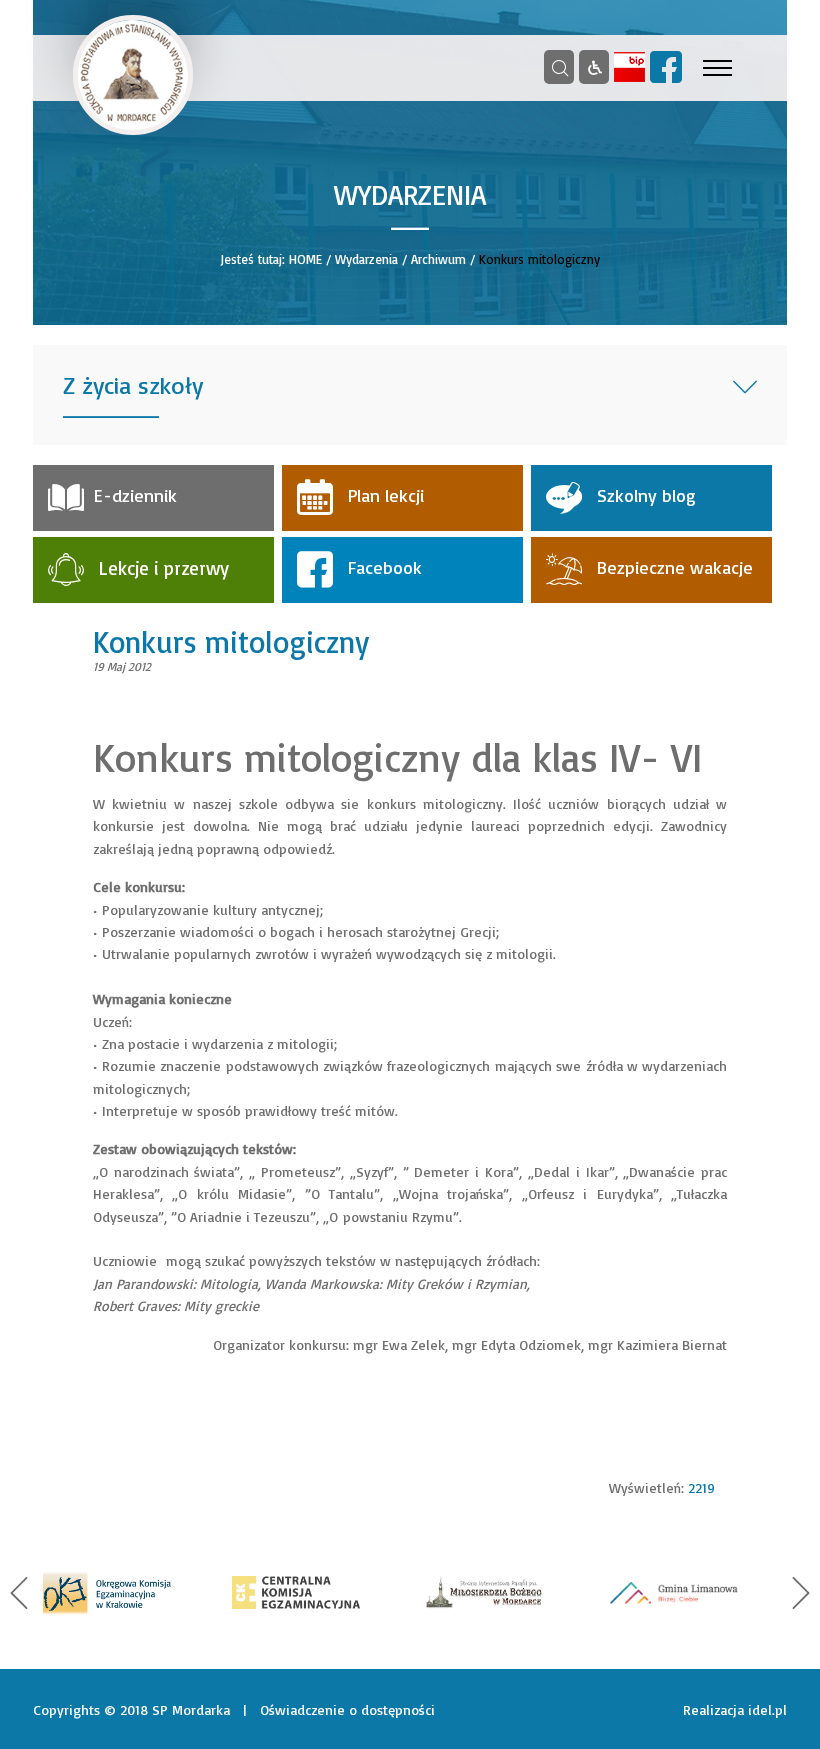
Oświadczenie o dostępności (347, 1709)
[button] (19, 1593)
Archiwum (438, 259)
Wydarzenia (366, 259)
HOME (305, 259)
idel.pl (767, 1709)
